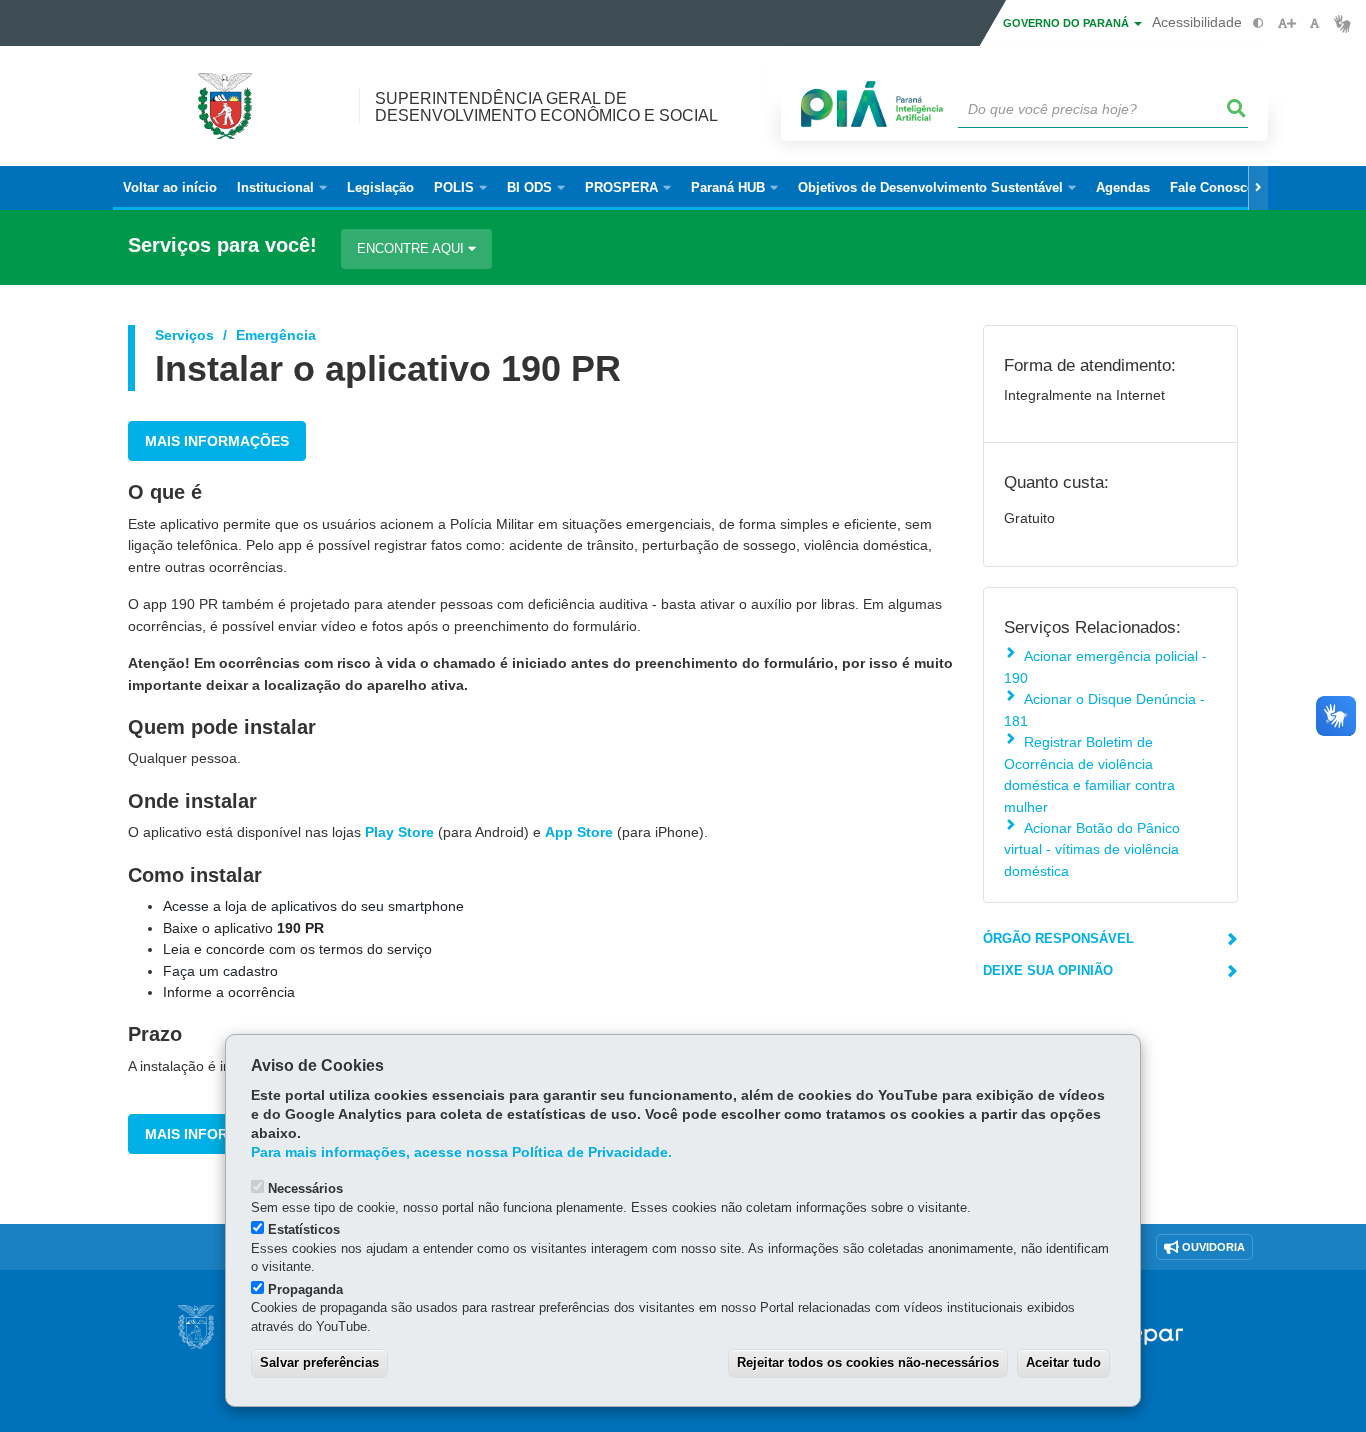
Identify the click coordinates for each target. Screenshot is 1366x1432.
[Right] (1258, 188)
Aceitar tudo (1063, 1362)
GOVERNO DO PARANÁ (1067, 23)
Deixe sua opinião (1048, 970)
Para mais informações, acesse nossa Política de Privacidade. (461, 1152)
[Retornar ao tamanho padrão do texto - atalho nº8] (1314, 23)
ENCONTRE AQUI (412, 248)
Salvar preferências (319, 1362)
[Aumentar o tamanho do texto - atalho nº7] (1286, 23)
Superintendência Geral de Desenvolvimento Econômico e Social (546, 107)
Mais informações (217, 441)
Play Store (399, 832)
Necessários (305, 1188)
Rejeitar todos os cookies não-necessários (868, 1362)
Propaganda (305, 1289)
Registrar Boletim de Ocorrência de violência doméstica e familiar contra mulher (1089, 774)
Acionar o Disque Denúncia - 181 (1104, 709)
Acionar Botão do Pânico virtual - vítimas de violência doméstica (1092, 849)
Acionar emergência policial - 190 (1105, 666)
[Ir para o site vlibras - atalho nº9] (1342, 23)
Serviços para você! (222, 245)
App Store (579, 832)
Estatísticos (304, 1229)
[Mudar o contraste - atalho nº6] (1258, 23)
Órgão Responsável (1058, 938)
